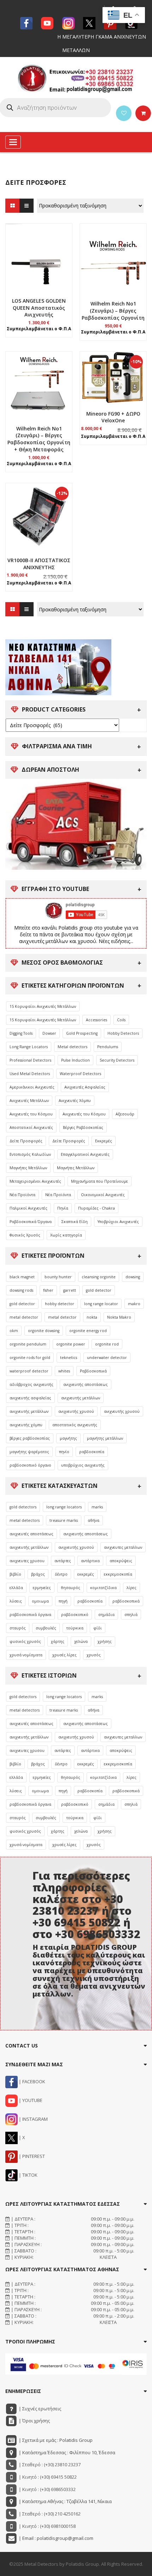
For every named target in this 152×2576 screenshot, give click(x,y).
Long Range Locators (29, 1047)
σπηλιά (131, 1615)
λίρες (131, 1588)
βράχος (38, 1574)
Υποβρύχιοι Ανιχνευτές (118, 1222)
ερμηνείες (42, 1588)
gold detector (99, 1290)
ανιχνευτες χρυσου (27, 1561)
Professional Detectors (30, 1060)
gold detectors (23, 1507)
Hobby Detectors (123, 1033)
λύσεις (16, 1601)
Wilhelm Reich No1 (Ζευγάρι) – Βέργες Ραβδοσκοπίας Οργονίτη (113, 311)
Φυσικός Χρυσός (25, 1235)
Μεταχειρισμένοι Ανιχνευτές (35, 1181)
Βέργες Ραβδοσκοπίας (83, 1127)
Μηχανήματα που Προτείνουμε (100, 1181)
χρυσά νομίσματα (26, 1655)
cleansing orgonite (99, 1277)
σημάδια (106, 1615)
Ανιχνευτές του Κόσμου (31, 1114)
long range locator (101, 1304)
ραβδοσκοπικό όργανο (30, 1465)
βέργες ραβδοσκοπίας (30, 1438)
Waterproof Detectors (80, 1074)
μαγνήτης (68, 1438)
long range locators (64, 1507)
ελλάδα (16, 1588)
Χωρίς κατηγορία (66, 1235)
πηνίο (64, 1452)
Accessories (97, 1020)
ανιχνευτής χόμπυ (26, 1425)
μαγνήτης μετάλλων (105, 1438)
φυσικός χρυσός (25, 1641)
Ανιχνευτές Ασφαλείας (85, 1087)
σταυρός (18, 1628)
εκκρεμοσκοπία (118, 1574)
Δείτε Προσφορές (26, 1141)
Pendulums (108, 1047)
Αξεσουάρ (125, 1114)
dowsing (133, 1277)
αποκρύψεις (121, 1561)
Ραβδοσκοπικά (93, 1371)
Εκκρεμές (104, 1141)
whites (64, 1371)
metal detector (24, 1317)
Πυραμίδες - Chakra (97, 1208)
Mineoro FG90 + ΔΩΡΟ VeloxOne (113, 417)
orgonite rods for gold (30, 1358)
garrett (70, 1290)
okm (14, 1331)
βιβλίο (15, 1574)
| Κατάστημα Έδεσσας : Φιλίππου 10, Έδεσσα (66, 2452)
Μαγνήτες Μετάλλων (28, 1168)
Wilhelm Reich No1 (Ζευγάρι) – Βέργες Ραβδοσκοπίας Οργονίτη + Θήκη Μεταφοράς (39, 439)
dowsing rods (21, 1290)
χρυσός (94, 1655)
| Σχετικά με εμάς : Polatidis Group (55, 2440)
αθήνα (93, 1520)
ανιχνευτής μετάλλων (81, 1398)
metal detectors (25, 1520)
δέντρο (61, 1574)
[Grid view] (12, 206)
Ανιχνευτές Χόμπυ (75, 1101)
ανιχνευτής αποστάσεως (86, 1384)
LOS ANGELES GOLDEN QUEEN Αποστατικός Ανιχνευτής (39, 308)
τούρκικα (75, 1628)
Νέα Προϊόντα (22, 1195)
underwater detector (107, 1358)
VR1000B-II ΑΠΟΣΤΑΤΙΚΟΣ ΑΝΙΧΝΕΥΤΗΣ (39, 564)
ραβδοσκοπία (92, 1452)
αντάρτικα (90, 1561)
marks (97, 1507)
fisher (48, 1290)
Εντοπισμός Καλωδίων (30, 1154)
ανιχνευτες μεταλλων (123, 1547)
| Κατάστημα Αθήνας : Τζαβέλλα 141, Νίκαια (65, 2501)
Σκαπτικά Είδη (75, 1222)
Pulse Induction (75, 1060)
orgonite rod (107, 1344)
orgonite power (71, 1344)
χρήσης (105, 1641)
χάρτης (58, 1641)
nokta (92, 1317)
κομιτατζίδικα (103, 1588)
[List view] (27, 206)
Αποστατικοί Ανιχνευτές (31, 1127)
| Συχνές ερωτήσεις (39, 2409)
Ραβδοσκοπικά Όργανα (31, 1222)
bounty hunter (58, 1277)
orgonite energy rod (88, 1331)
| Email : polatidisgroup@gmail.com (55, 2538)
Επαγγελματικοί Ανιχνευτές (85, 1154)
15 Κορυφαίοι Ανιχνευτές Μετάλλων (43, 1006)
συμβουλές (46, 1628)
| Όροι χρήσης (34, 2421)
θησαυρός (71, 1588)
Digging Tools (21, 1033)
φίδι (98, 1628)
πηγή (63, 1601)
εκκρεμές (86, 1574)
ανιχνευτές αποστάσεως (31, 1534)
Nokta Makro (119, 1317)
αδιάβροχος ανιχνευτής (31, 1384)
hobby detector (60, 1304)
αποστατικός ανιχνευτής (75, 1425)
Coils (121, 1020)
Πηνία (63, 1208)
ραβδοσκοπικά (126, 1601)
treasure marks (64, 1520)
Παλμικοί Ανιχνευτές (28, 1208)
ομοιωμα (40, 1601)
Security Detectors (117, 1060)
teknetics (69, 1358)
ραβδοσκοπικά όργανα (30, 1615)
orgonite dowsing (44, 1331)
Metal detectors (72, 1047)
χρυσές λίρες (65, 1655)
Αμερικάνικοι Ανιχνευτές (32, 1087)
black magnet (22, 1277)
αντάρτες (63, 1561)
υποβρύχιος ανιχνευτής (83, 1465)
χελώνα (81, 1641)
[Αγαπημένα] (124, 113)
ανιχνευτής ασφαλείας (30, 1398)
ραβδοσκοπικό (75, 1615)
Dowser (49, 1033)
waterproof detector (29, 1371)
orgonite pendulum (28, 1344)
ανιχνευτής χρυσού (76, 1411)
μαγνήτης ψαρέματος (29, 1452)
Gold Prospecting (82, 1033)
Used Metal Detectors (30, 1074)
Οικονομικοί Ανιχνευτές (103, 1195)
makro (134, 1304)
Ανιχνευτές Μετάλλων (29, 1101)
